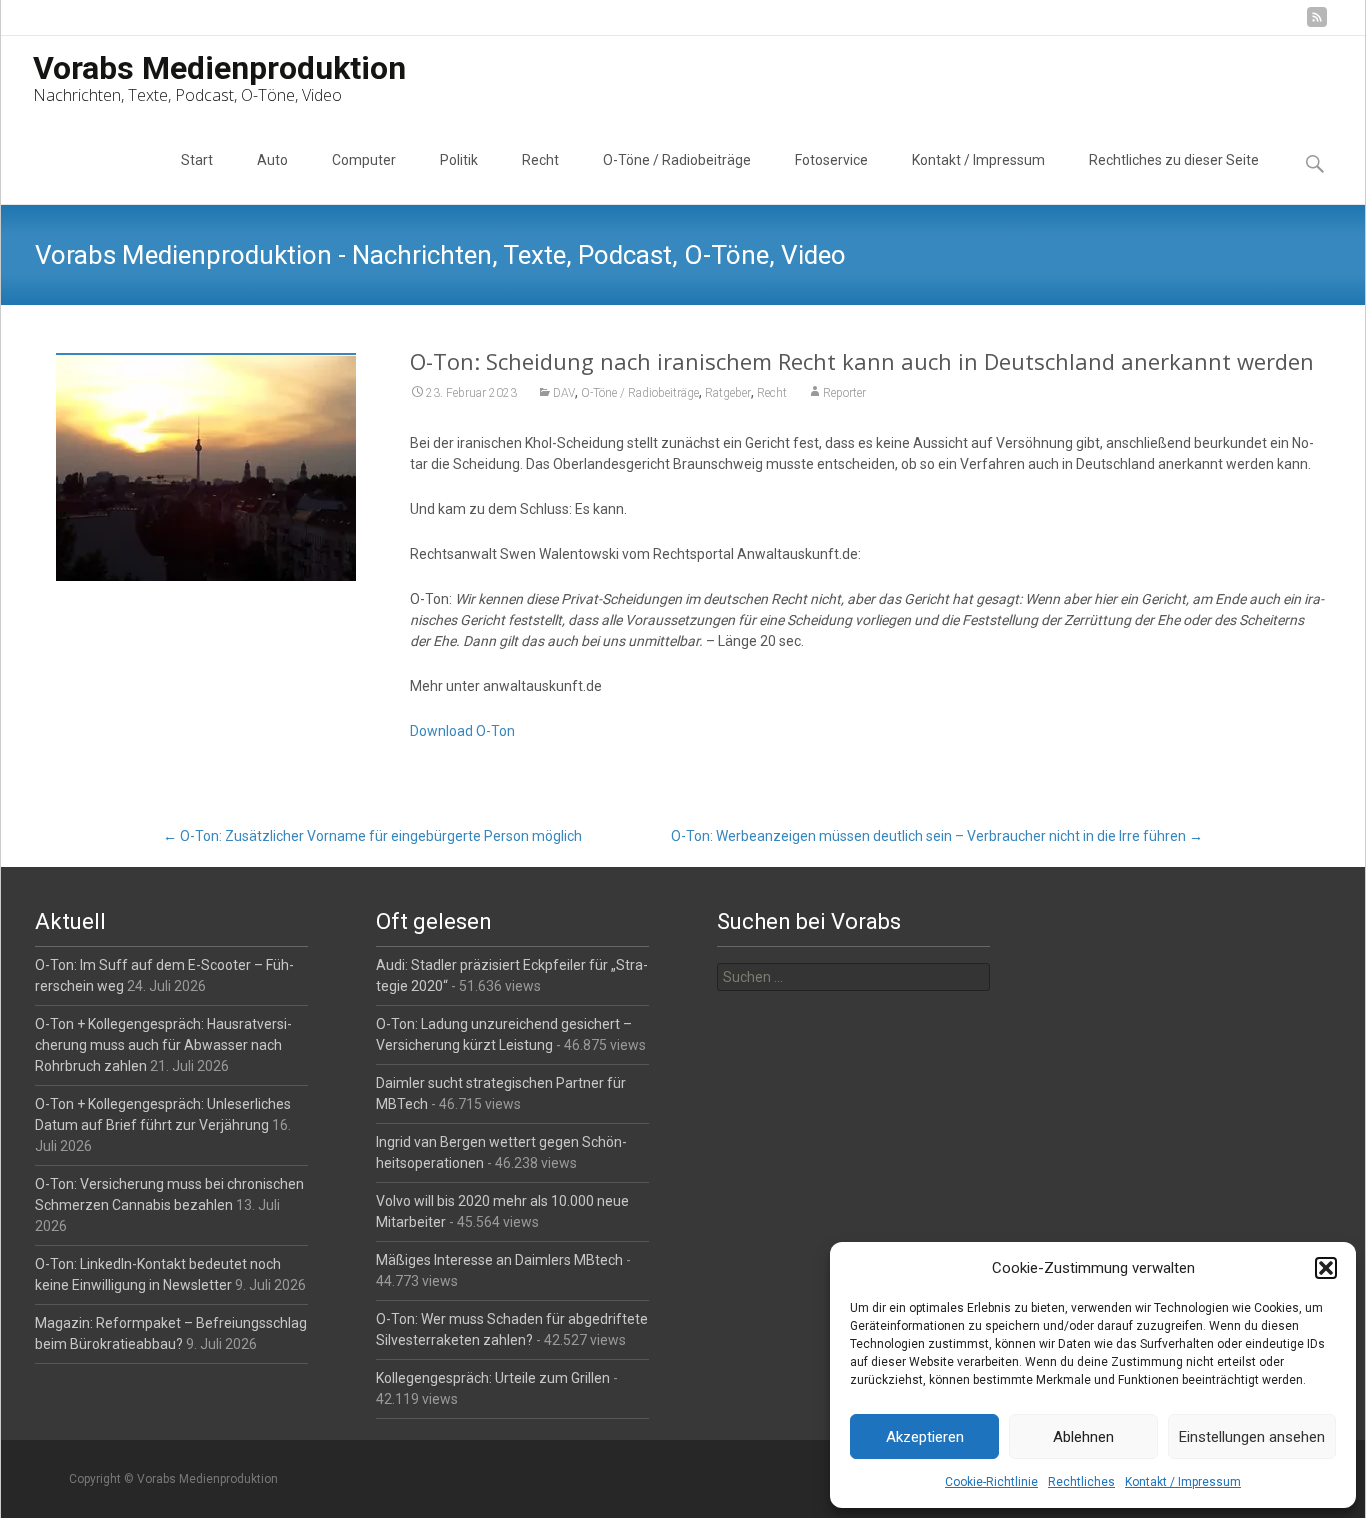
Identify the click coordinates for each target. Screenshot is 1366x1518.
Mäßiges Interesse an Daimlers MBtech (499, 1260)
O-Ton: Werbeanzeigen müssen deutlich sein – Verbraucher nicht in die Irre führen (937, 836)
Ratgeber (728, 393)
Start (197, 160)
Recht (540, 160)
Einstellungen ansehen (1252, 1437)
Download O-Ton (462, 731)
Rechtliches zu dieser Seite (1174, 160)
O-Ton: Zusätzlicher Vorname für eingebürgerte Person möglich (372, 836)
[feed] (1317, 24)
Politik (459, 160)
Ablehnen (1083, 1437)
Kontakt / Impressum (1183, 1482)
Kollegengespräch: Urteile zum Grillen (493, 1378)
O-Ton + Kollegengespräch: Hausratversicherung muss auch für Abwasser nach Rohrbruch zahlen (163, 1045)
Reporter (844, 393)
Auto (272, 160)
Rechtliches (1081, 1482)
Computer (364, 160)
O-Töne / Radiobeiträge (677, 160)
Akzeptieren (925, 1437)
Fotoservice (831, 160)
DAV (564, 393)
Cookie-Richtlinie (991, 1482)
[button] (1326, 1268)
